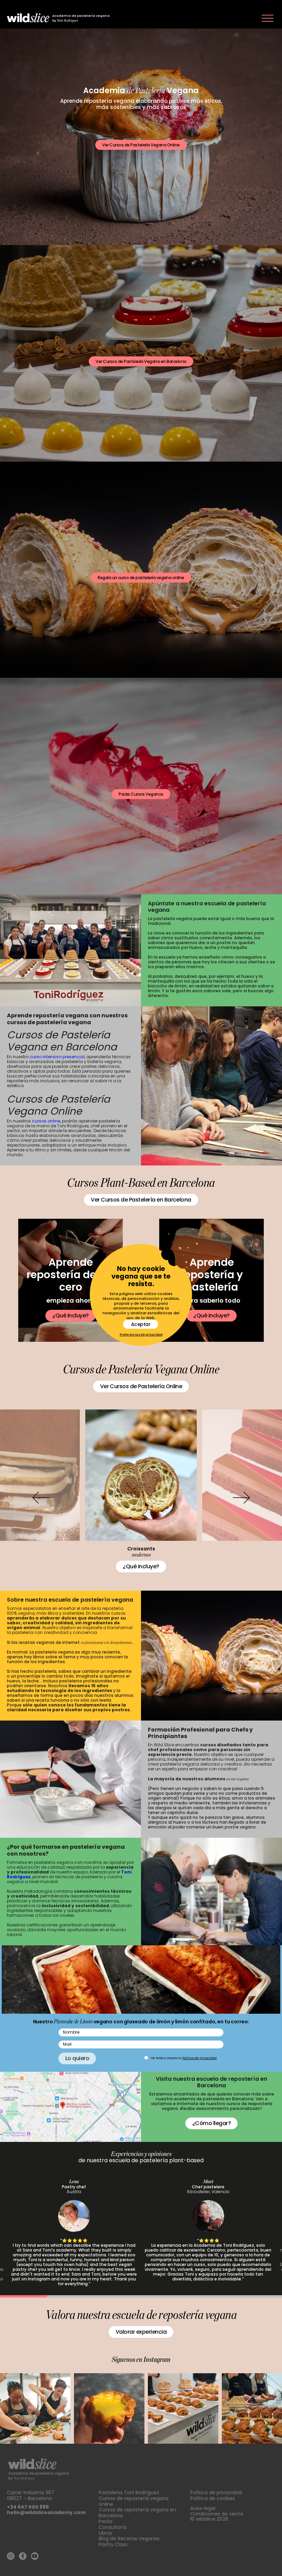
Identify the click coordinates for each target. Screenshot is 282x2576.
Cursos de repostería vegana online (134, 2501)
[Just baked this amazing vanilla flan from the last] (109, 2408)
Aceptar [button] (141, 1324)
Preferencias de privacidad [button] (141, 1335)
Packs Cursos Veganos (141, 794)
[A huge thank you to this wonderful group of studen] (35, 2408)
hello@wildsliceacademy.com (46, 2512)
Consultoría (113, 2527)
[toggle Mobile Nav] (268, 18)
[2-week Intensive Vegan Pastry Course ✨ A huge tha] (183, 2408)
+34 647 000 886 (28, 2507)
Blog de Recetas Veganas (129, 2539)
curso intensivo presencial (57, 1057)
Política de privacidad (199, 2058)
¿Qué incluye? (70, 1315)
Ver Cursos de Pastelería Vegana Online (141, 145)
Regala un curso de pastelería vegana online (141, 578)
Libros (105, 2533)
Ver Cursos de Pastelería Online (141, 1386)
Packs (106, 2521)
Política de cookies (213, 2498)
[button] (41, 1498)
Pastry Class (113, 2544)
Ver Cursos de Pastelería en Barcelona (141, 1200)
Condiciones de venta (217, 2514)
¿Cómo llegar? (211, 2123)
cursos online (46, 1121)
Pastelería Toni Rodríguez (129, 2492)
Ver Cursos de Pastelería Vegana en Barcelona (141, 361)
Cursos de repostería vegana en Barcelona (137, 2513)
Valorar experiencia (141, 2332)
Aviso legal (203, 2508)
